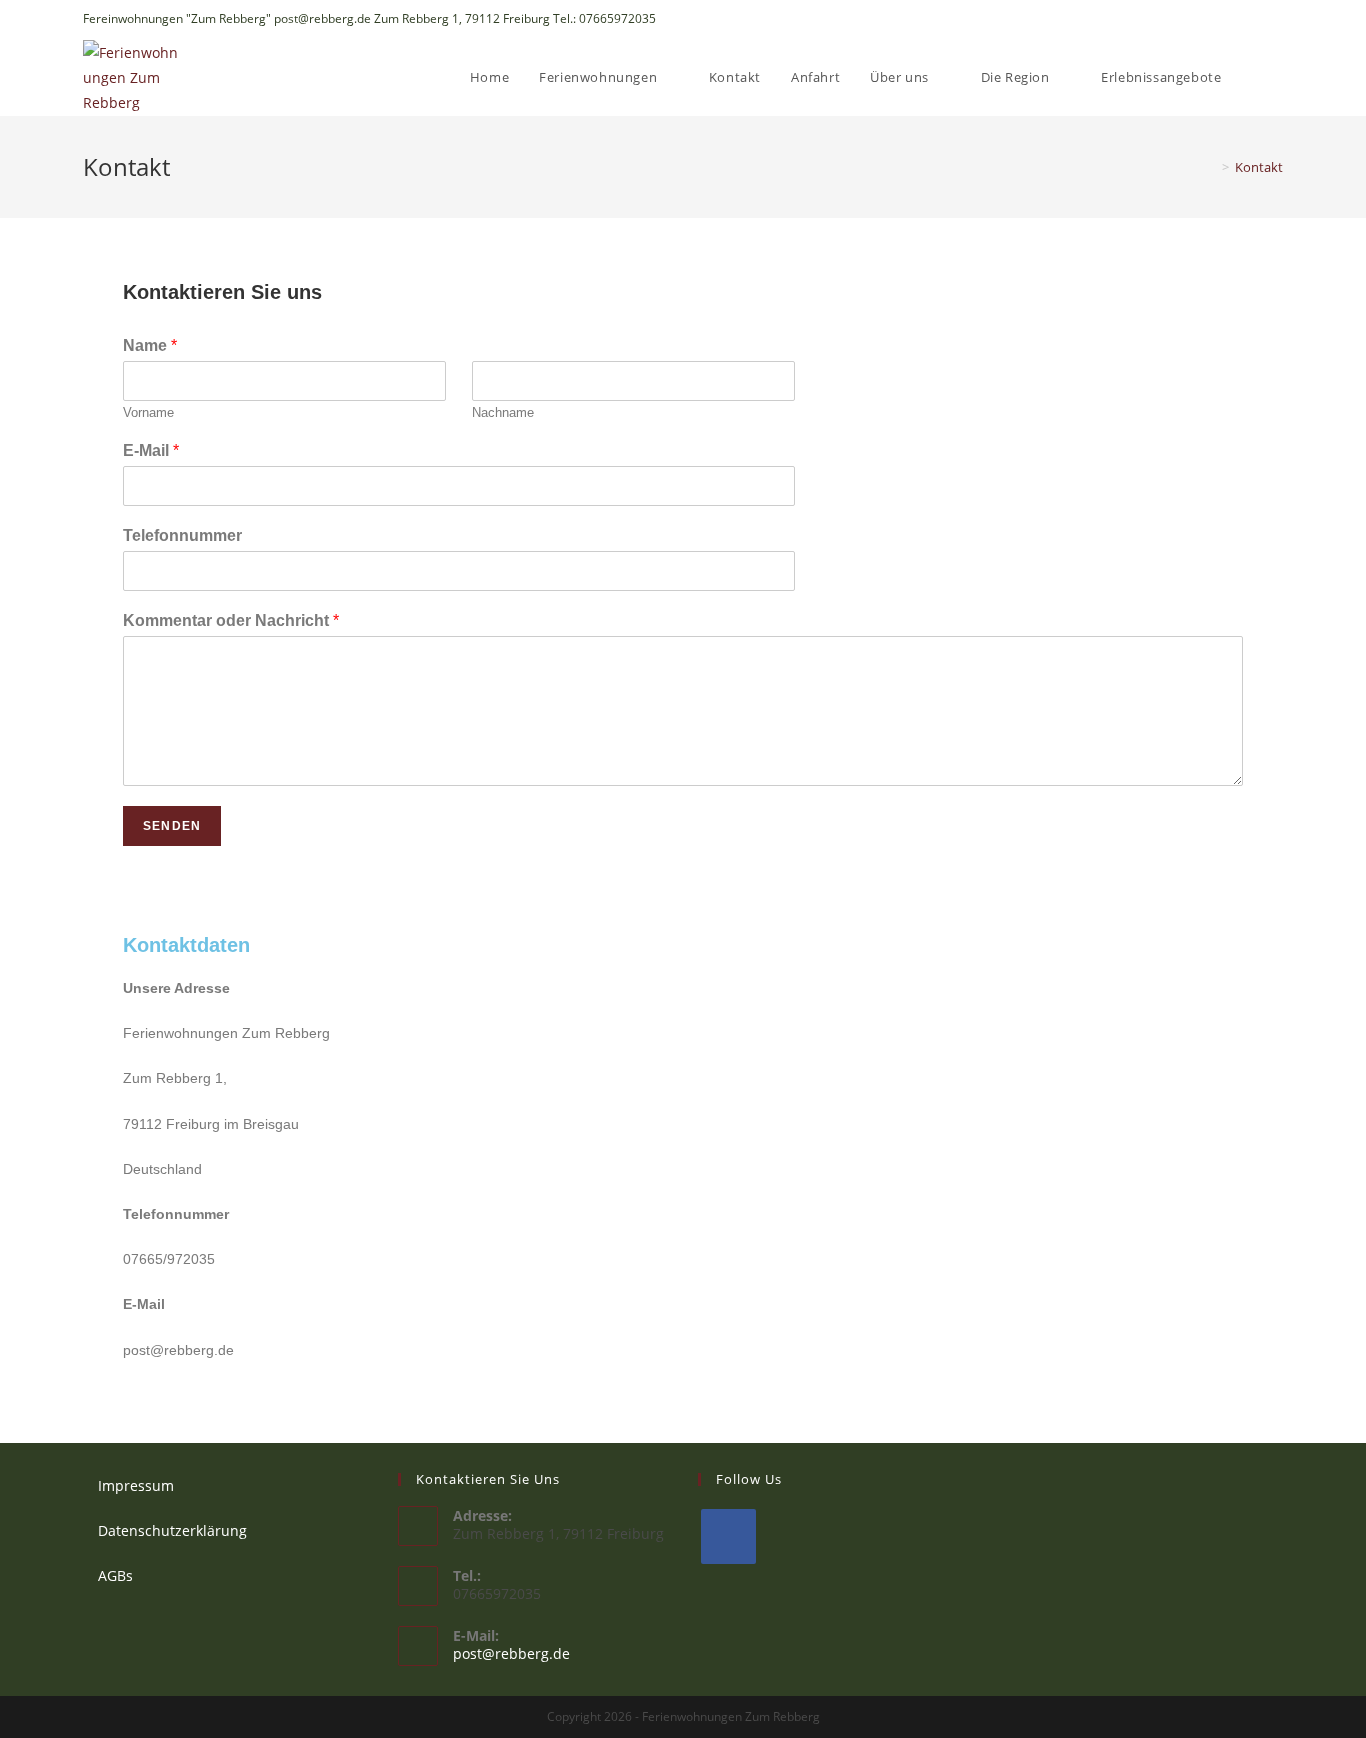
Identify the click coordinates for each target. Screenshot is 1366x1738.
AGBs (115, 1575)
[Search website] (1278, 77)
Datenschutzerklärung (172, 1530)
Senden (172, 826)
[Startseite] (1211, 167)
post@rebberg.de (511, 1653)
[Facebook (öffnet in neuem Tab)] (1274, 19)
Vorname (148, 412)
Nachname (503, 412)
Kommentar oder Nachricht (231, 620)
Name (150, 345)
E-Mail (151, 450)
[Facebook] (728, 1536)
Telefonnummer (182, 535)
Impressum (136, 1485)
